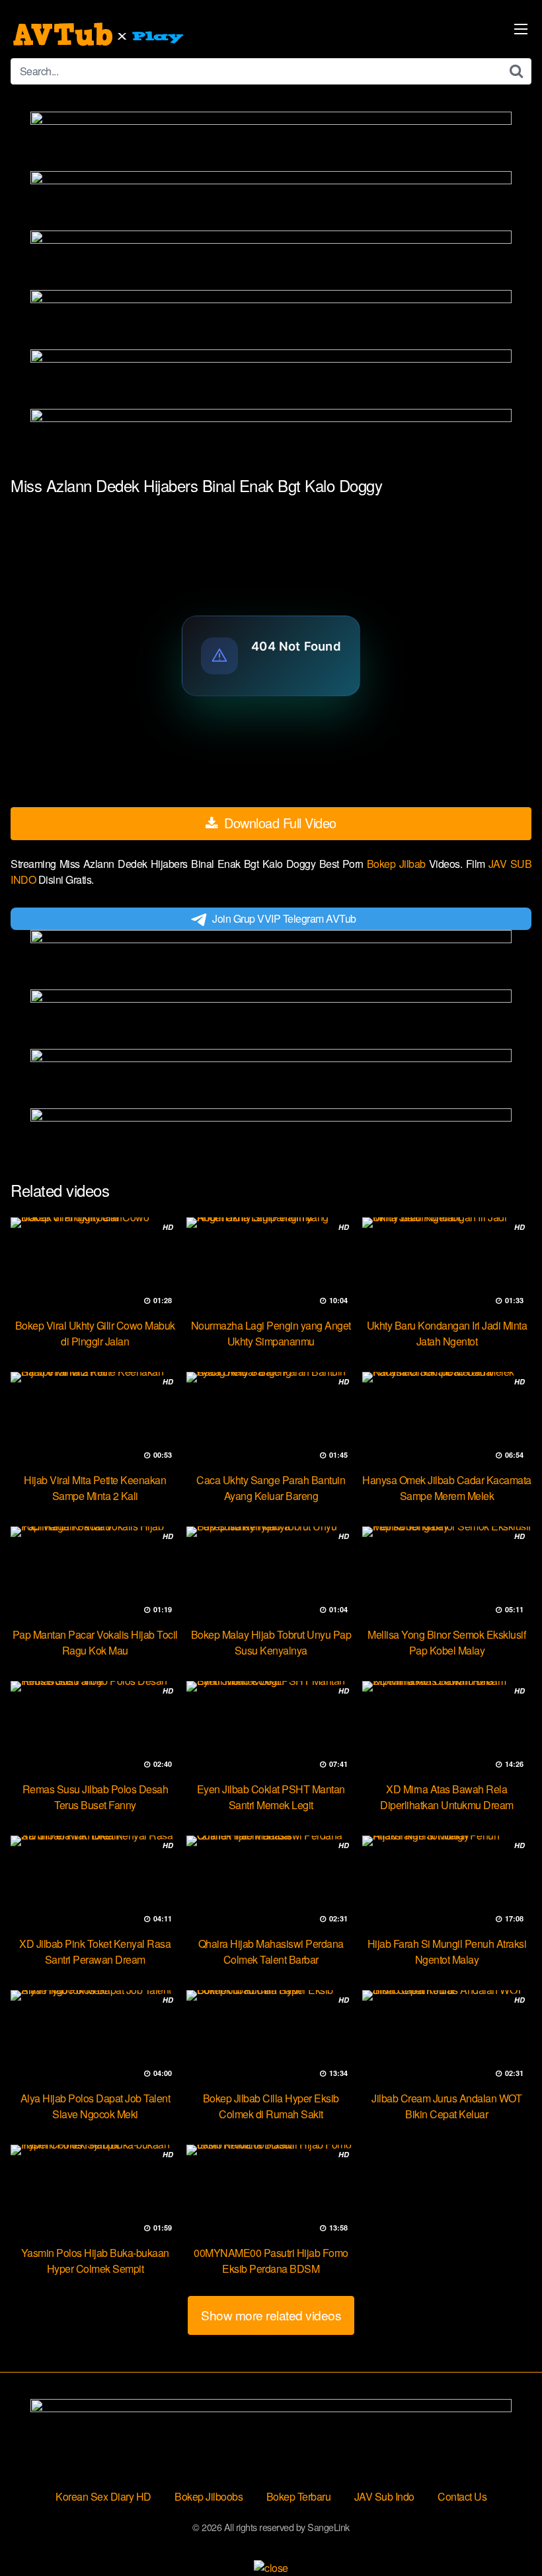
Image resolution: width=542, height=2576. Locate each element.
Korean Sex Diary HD (103, 2496)
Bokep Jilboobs (209, 2496)
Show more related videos (271, 2315)
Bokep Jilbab (398, 864)
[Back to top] (506, 2534)
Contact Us (462, 2496)
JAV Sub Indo (384, 2496)
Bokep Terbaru (299, 2496)
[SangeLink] (100, 34)
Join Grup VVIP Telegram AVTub (284, 918)
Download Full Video (279, 823)
